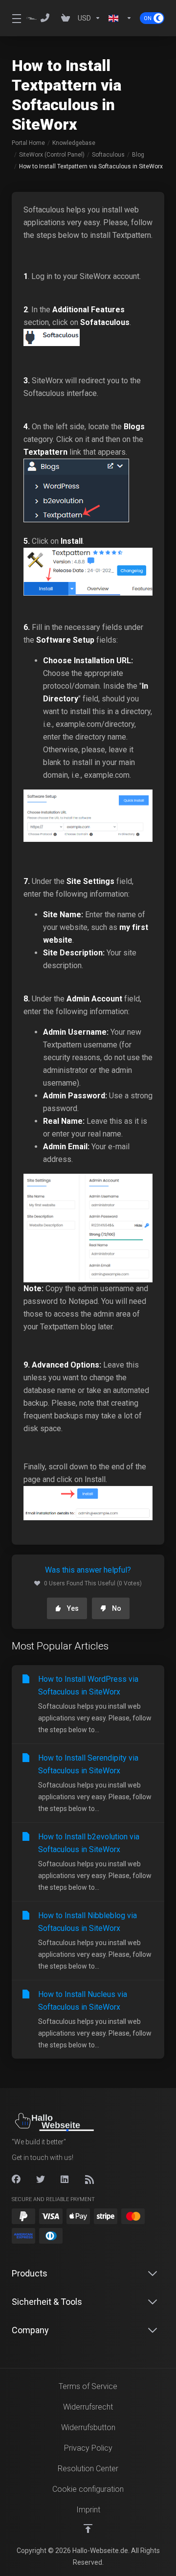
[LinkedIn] (65, 2180)
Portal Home (28, 143)
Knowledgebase (74, 143)
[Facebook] (16, 2180)
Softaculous (108, 155)
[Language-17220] (120, 18)
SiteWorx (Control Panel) (52, 155)
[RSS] (89, 2180)
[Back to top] (88, 2529)
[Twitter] (41, 2180)
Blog (138, 155)
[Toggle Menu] (13, 18)
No (117, 1608)
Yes (73, 1608)
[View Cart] (66, 18)
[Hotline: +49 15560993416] (47, 18)
